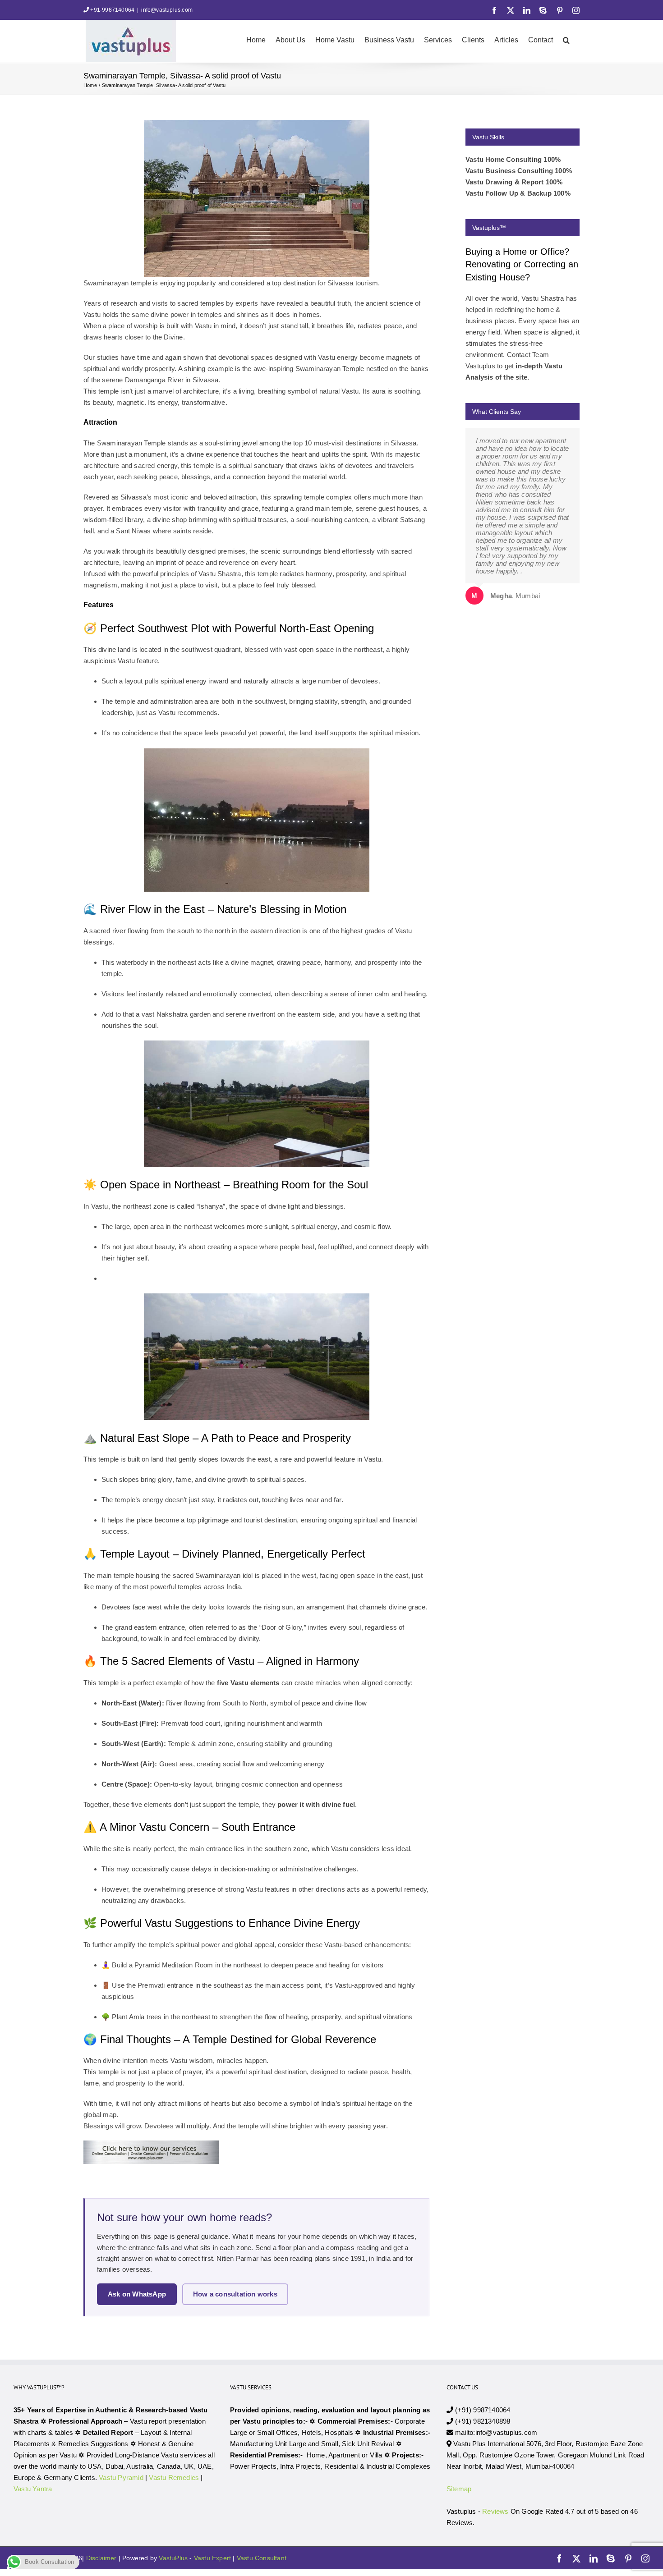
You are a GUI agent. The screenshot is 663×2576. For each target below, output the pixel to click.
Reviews (495, 2511)
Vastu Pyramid (121, 2477)
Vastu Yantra (33, 2489)
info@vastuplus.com (167, 10)
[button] (566, 39)
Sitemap (459, 2489)
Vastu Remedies (174, 2477)
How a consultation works (235, 2294)
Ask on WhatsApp (137, 2294)
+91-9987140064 (112, 10)
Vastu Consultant (262, 2558)
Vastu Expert (212, 2558)
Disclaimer (101, 2558)
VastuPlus (174, 2558)
